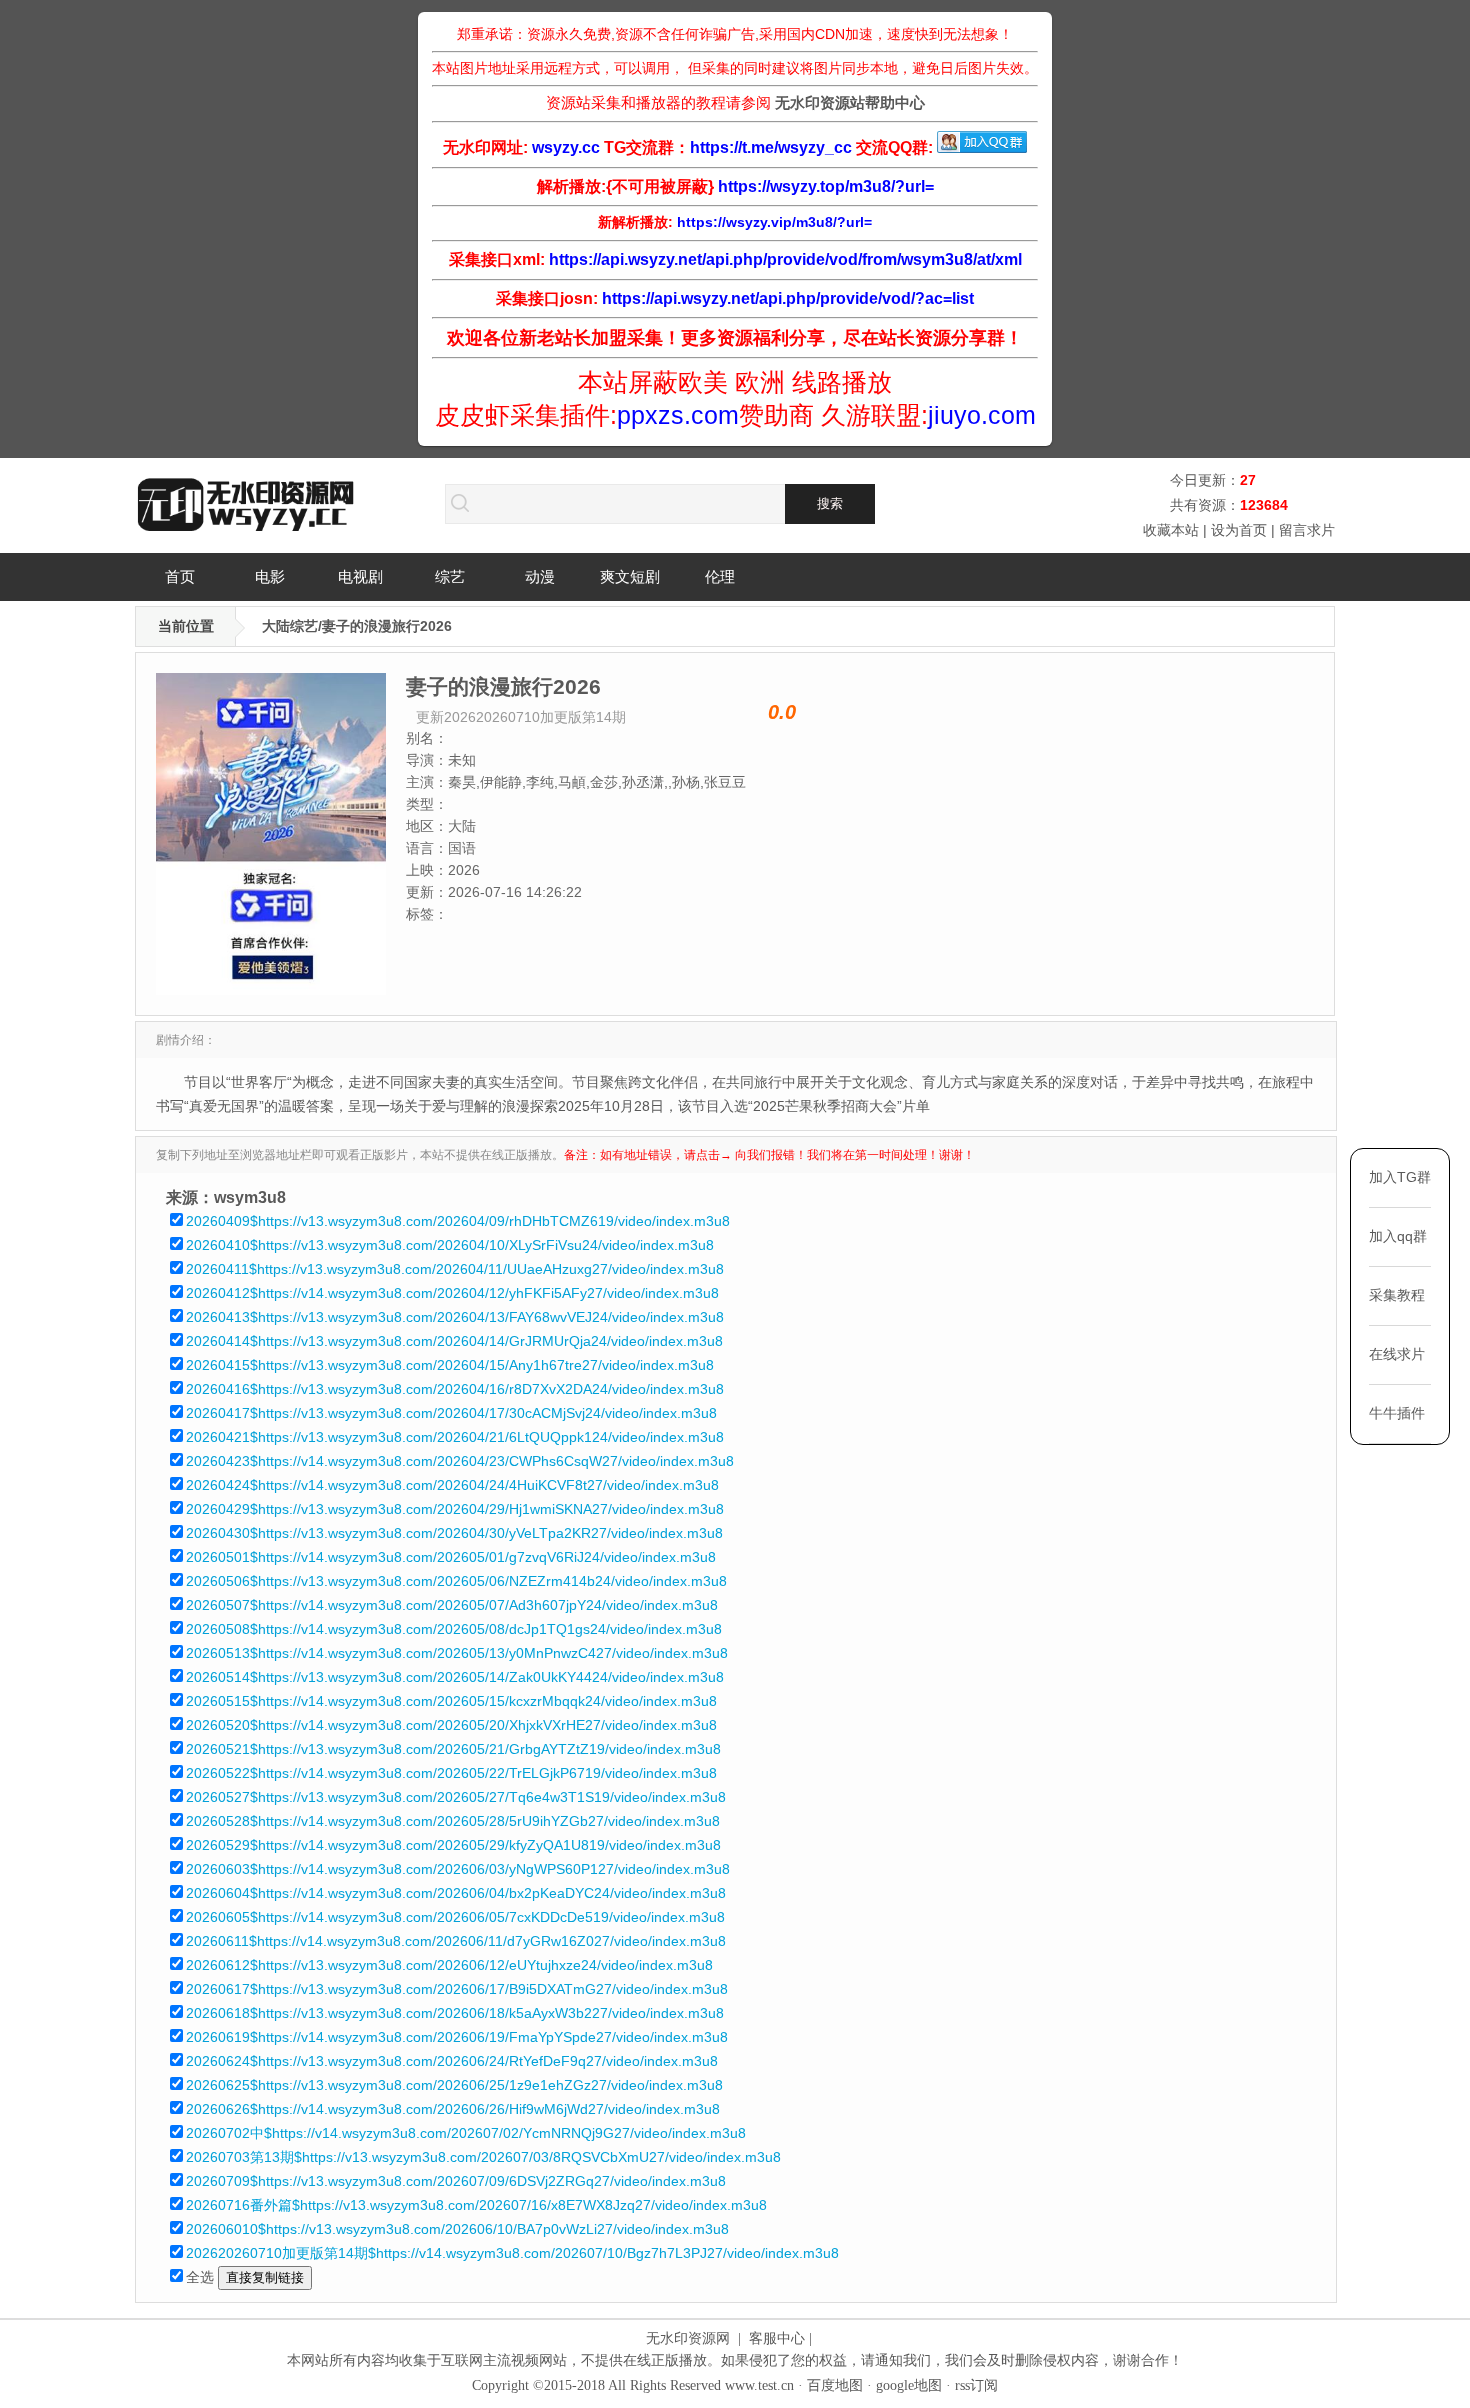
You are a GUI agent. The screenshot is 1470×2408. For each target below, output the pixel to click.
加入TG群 (1400, 1177)
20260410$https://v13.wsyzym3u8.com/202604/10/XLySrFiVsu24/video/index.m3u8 (450, 1245)
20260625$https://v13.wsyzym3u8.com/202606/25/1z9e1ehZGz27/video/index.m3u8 (454, 2085)
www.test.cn (759, 2385)
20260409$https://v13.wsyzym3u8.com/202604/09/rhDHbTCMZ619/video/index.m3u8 (458, 1221)
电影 (270, 576)
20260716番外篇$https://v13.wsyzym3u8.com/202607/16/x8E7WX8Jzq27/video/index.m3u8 (476, 2205)
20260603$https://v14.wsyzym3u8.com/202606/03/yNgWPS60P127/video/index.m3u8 (458, 1869)
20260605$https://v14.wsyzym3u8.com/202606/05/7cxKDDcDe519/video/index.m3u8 (455, 1917)
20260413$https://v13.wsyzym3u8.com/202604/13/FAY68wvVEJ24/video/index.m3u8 (455, 1317)
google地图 (909, 2385)
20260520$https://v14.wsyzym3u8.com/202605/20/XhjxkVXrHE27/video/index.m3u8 (451, 1725)
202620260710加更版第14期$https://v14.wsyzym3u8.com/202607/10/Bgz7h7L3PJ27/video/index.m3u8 (512, 2253)
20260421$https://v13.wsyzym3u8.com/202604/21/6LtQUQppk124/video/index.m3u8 (455, 1437)
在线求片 (1397, 1354)
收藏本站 (1171, 530)
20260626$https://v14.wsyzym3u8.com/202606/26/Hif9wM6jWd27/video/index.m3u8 (453, 2109)
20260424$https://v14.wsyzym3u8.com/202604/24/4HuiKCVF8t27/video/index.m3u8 (452, 1485)
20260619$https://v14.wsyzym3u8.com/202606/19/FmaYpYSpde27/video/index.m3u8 (457, 2037)
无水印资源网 (688, 2338)
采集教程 (1397, 1295)
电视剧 (360, 576)
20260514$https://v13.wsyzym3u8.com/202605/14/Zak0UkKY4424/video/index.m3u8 (455, 1677)
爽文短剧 (630, 576)
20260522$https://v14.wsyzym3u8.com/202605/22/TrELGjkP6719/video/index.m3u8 (451, 1773)
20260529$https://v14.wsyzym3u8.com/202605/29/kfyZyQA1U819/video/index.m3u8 (453, 1845)
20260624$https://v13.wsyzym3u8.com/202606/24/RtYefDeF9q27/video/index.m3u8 (452, 2061)
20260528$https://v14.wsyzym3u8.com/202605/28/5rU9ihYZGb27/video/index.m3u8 (453, 1821)
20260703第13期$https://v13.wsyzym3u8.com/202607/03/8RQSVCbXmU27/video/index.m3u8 (483, 2157)
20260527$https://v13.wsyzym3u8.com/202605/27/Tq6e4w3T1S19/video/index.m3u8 (456, 1797)
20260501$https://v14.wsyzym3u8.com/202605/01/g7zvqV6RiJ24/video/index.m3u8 (451, 1557)
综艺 (450, 576)
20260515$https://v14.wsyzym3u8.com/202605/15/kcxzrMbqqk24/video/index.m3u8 (451, 1701)
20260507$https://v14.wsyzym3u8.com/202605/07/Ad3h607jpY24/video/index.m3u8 (452, 1605)
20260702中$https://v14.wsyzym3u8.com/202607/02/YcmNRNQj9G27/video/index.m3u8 (466, 2133)
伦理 (720, 576)
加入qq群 (1398, 1236)
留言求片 (1307, 530)
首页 (180, 576)
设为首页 (1239, 530)
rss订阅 (976, 2385)
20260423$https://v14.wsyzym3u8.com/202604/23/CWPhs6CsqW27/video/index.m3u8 (460, 1461)
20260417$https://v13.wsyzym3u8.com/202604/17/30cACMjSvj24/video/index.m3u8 (451, 1413)
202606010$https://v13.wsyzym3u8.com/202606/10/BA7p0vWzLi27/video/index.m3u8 (457, 2229)
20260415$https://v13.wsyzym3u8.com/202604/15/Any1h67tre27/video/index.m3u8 (450, 1365)
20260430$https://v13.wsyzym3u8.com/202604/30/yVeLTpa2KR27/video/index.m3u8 (454, 1533)
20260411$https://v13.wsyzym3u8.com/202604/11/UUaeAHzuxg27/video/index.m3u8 (455, 1269)
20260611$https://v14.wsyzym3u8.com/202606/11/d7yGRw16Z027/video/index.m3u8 (456, 1941)
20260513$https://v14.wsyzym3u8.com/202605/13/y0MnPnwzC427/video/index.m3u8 (457, 1653)
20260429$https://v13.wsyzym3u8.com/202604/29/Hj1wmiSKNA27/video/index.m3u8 (455, 1509)
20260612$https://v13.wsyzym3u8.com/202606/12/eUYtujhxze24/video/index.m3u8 (449, 1965)
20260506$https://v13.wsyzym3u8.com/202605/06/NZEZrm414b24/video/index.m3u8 (456, 1581)
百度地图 (835, 2385)
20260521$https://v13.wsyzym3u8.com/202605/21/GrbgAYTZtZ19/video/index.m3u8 (453, 1749)
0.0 (782, 712)
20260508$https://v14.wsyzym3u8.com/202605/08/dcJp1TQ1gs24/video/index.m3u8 (454, 1629)
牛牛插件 (1397, 1413)
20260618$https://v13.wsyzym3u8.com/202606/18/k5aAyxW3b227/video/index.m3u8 (455, 2013)
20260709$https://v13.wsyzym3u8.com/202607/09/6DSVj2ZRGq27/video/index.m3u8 (456, 2181)
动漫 (540, 576)
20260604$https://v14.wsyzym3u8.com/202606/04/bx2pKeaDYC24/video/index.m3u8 (456, 1893)
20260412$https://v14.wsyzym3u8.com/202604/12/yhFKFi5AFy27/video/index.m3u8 (452, 1293)
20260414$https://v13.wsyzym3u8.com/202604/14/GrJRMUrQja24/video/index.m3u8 (454, 1341)
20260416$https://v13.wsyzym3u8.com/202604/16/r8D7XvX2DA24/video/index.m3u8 (455, 1389)
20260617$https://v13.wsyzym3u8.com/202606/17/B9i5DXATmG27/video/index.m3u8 (457, 1989)
